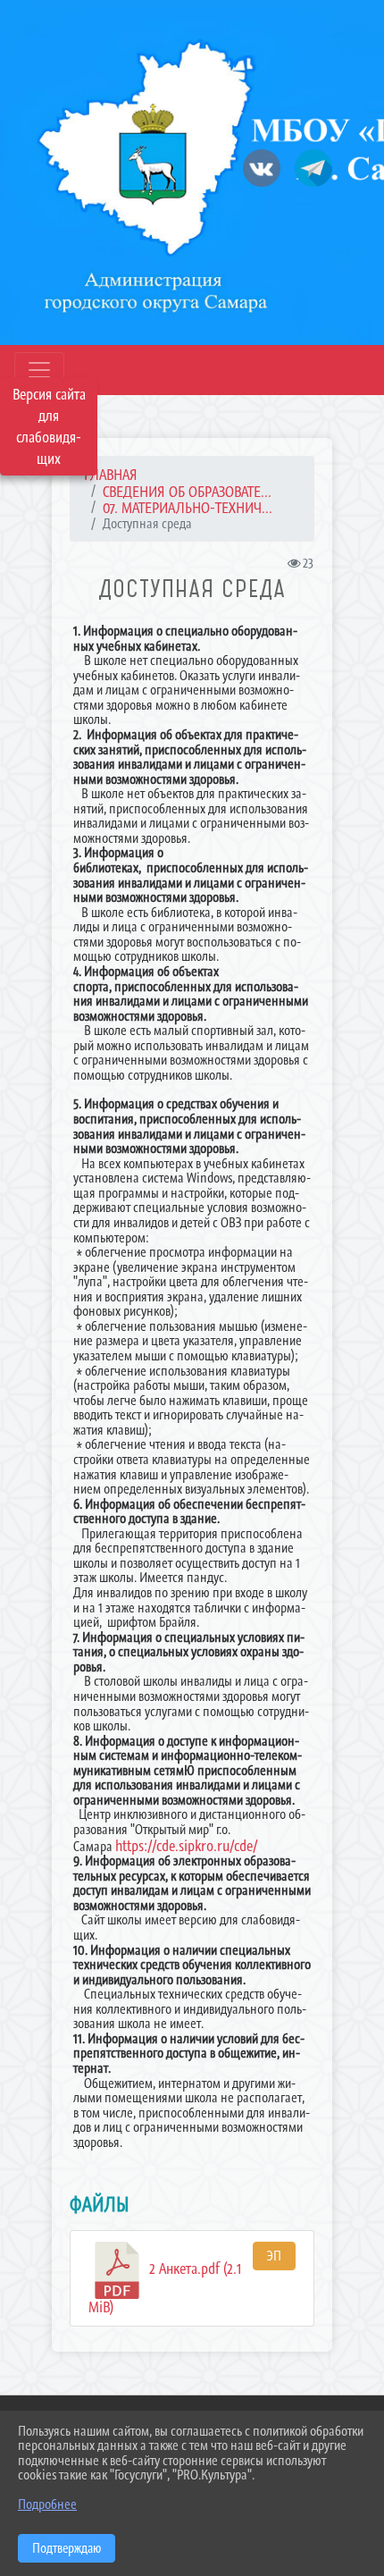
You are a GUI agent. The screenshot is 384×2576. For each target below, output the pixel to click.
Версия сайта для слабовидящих (49, 426)
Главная (111, 475)
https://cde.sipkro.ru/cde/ (186, 1846)
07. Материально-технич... (188, 508)
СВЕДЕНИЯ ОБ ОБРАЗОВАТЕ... (187, 492)
